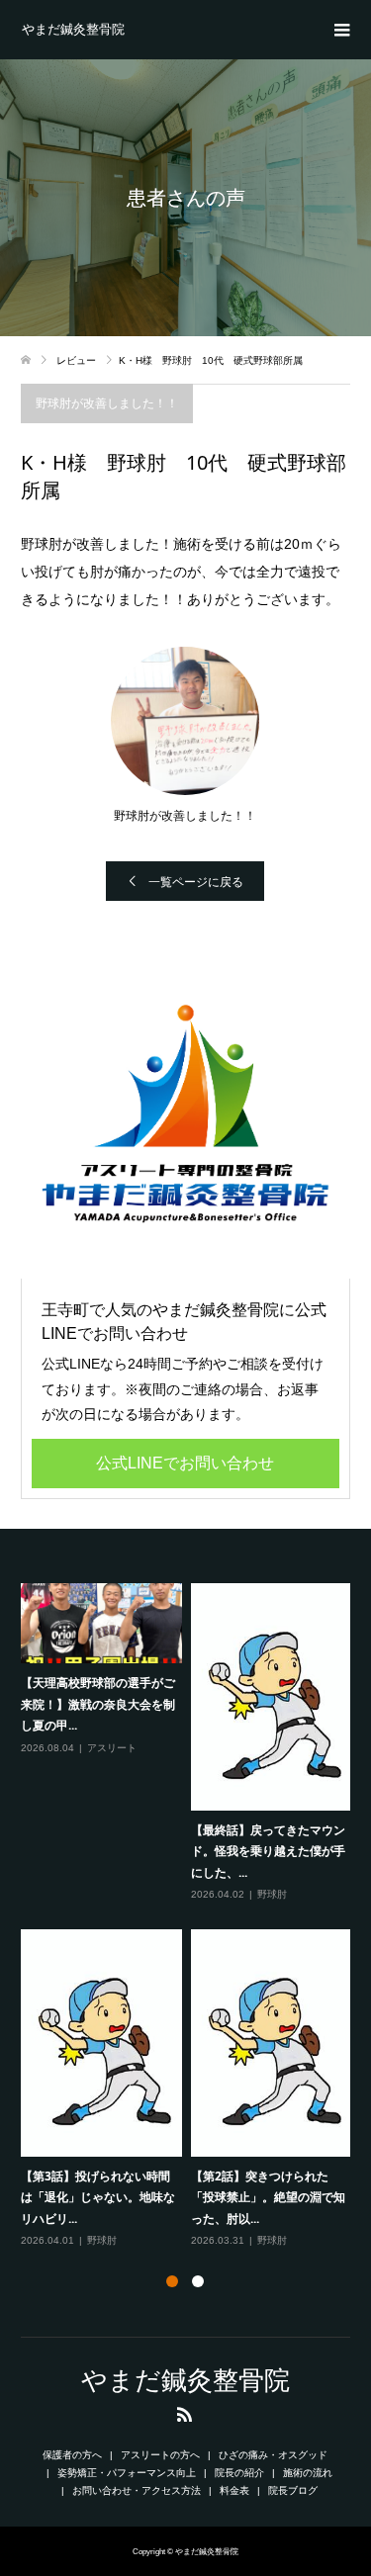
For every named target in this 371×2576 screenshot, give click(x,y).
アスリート (112, 1748)
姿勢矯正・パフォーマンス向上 (127, 2473)
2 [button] (198, 2281)
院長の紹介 (239, 2473)
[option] (190, 1917)
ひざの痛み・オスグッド (273, 2455)
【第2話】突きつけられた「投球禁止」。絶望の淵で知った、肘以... (268, 2197)
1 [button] (172, 2281)
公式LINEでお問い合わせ (185, 1463)
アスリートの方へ (160, 2455)
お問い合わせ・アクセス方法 (137, 2490)
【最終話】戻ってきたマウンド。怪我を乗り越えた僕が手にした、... (268, 1851)
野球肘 (272, 1894)
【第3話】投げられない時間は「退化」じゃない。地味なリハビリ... (98, 2197)
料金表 (234, 2490)
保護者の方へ (72, 2455)
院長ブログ (293, 2490)
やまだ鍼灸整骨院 (73, 29)
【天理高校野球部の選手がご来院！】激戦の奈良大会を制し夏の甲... (98, 1704)
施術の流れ (308, 2473)
